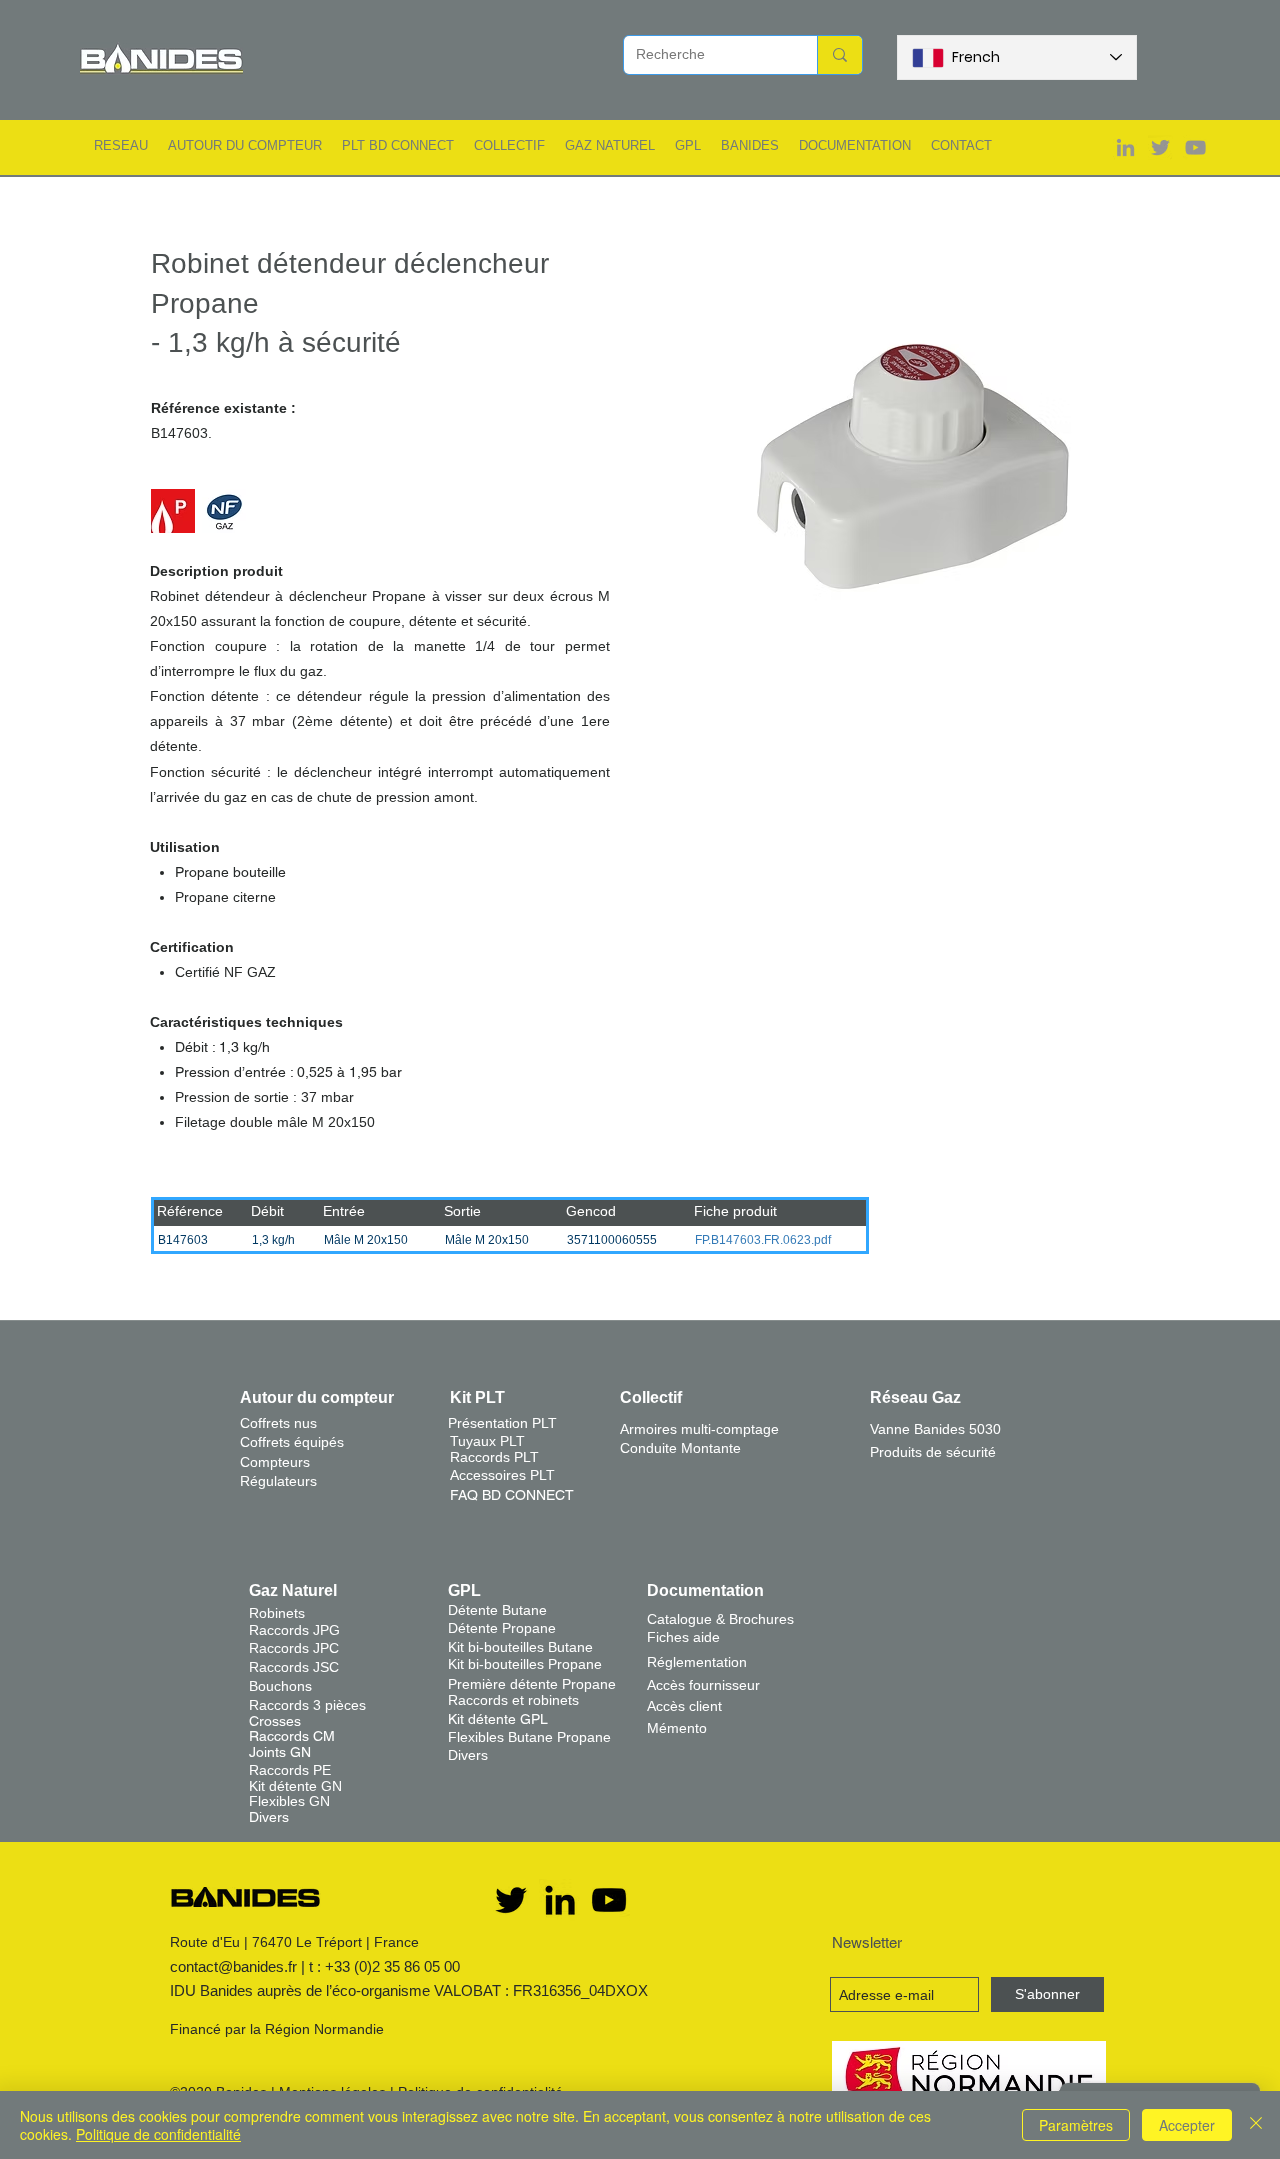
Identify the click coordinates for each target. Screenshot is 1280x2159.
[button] (121, 145)
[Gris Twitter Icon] (1160, 147)
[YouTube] (609, 1900)
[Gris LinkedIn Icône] (1125, 147)
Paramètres (1076, 2125)
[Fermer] (1256, 2125)
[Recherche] (839, 55)
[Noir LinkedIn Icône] (560, 1900)
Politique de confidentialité (158, 2134)
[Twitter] (511, 1900)
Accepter (1187, 2125)
